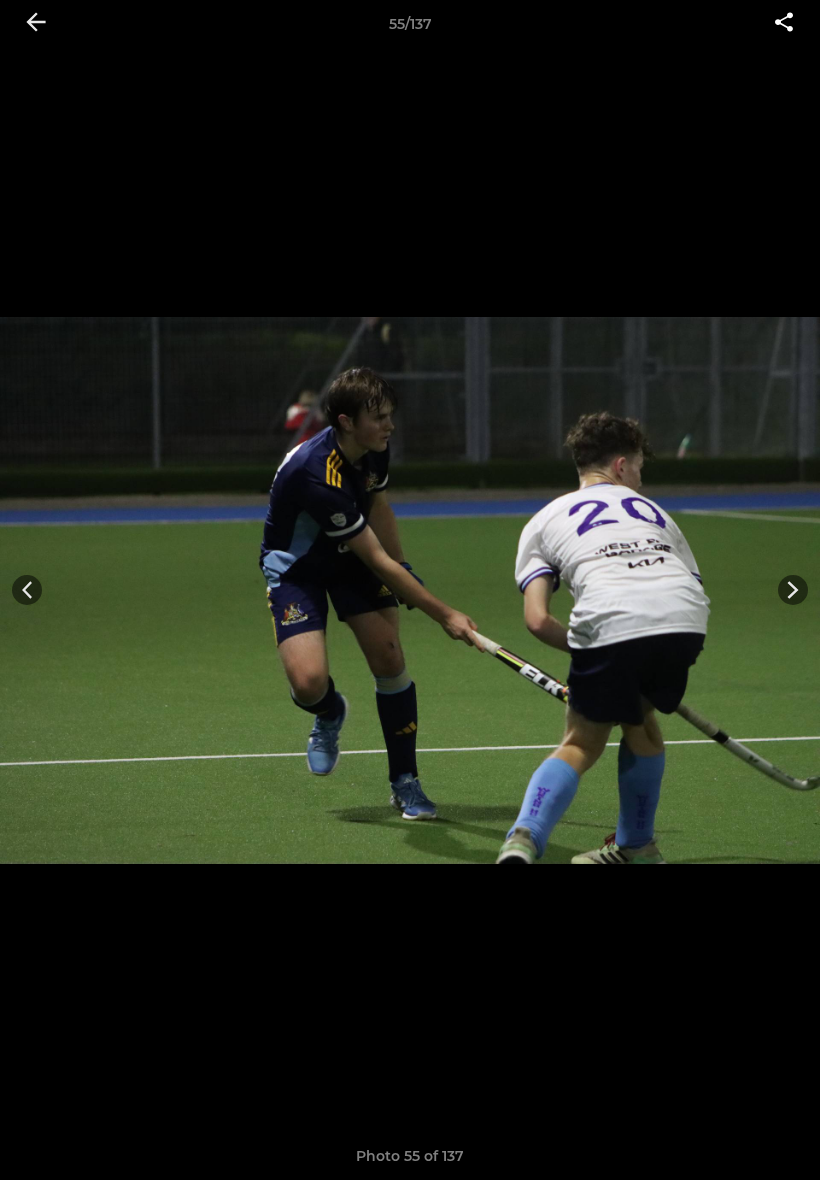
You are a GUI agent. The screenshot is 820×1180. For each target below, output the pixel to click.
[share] (784, 24)
